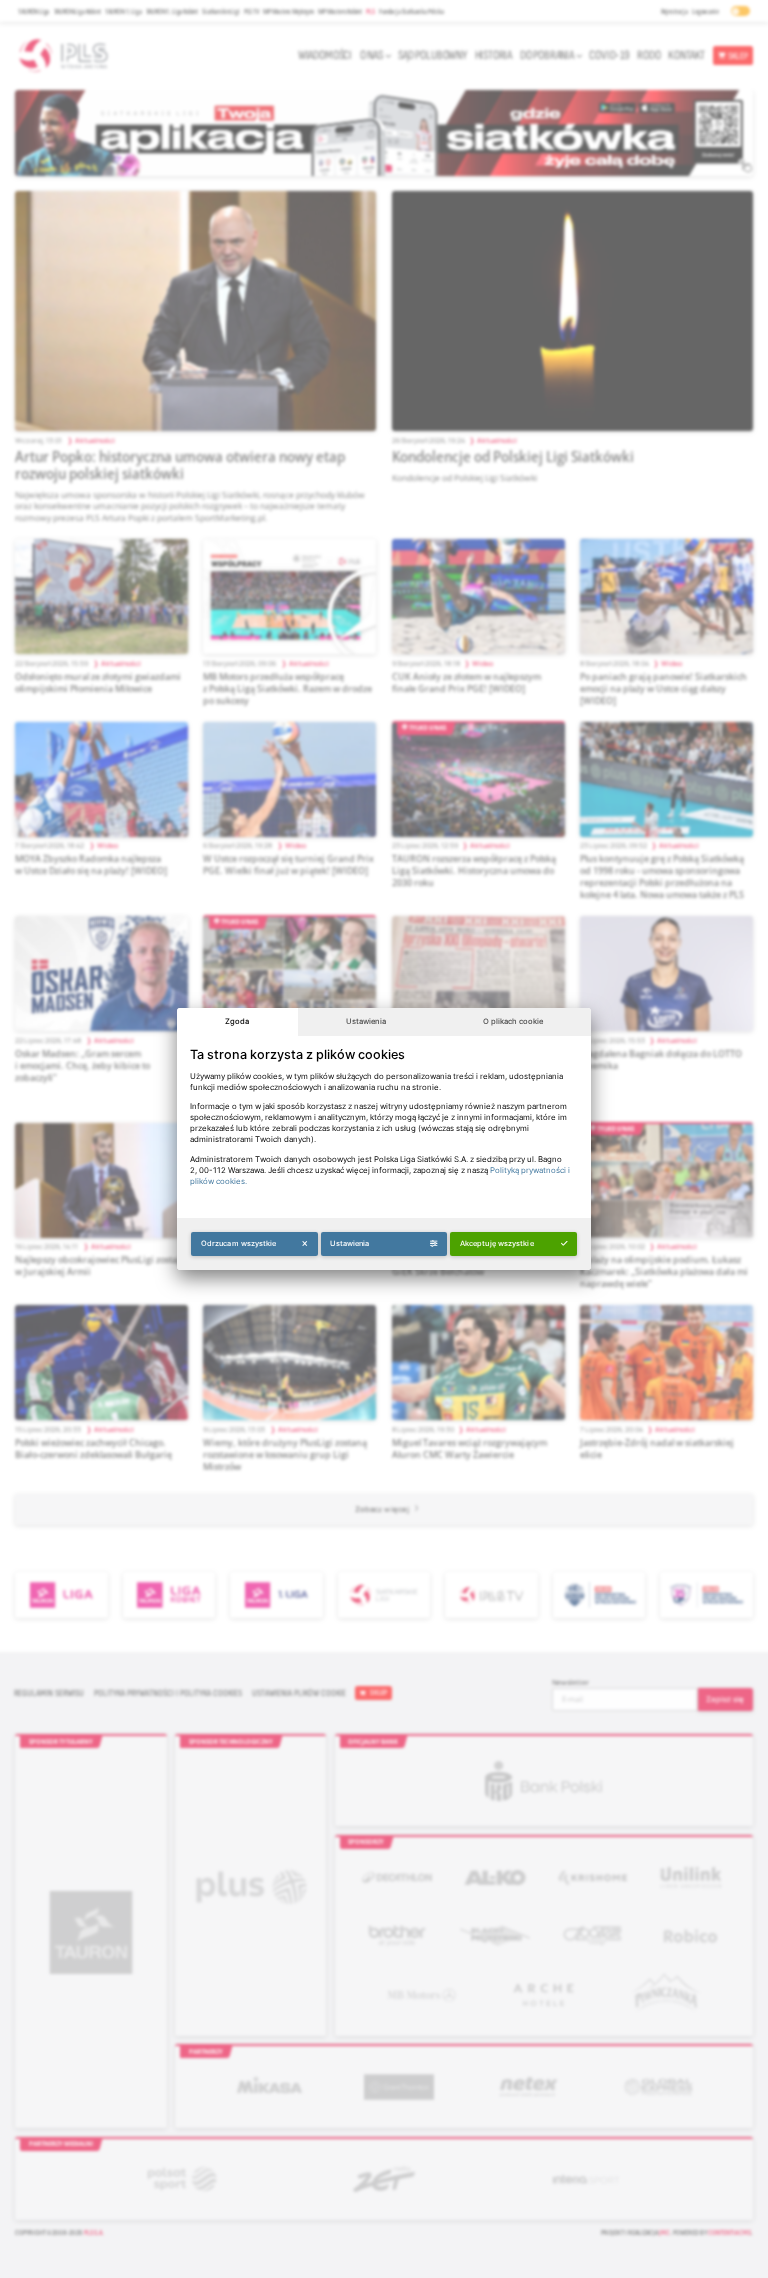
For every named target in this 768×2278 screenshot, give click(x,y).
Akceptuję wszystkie (497, 1243)
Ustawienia (366, 1021)
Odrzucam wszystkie (239, 1243)
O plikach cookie (513, 1021)
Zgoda (237, 1021)
